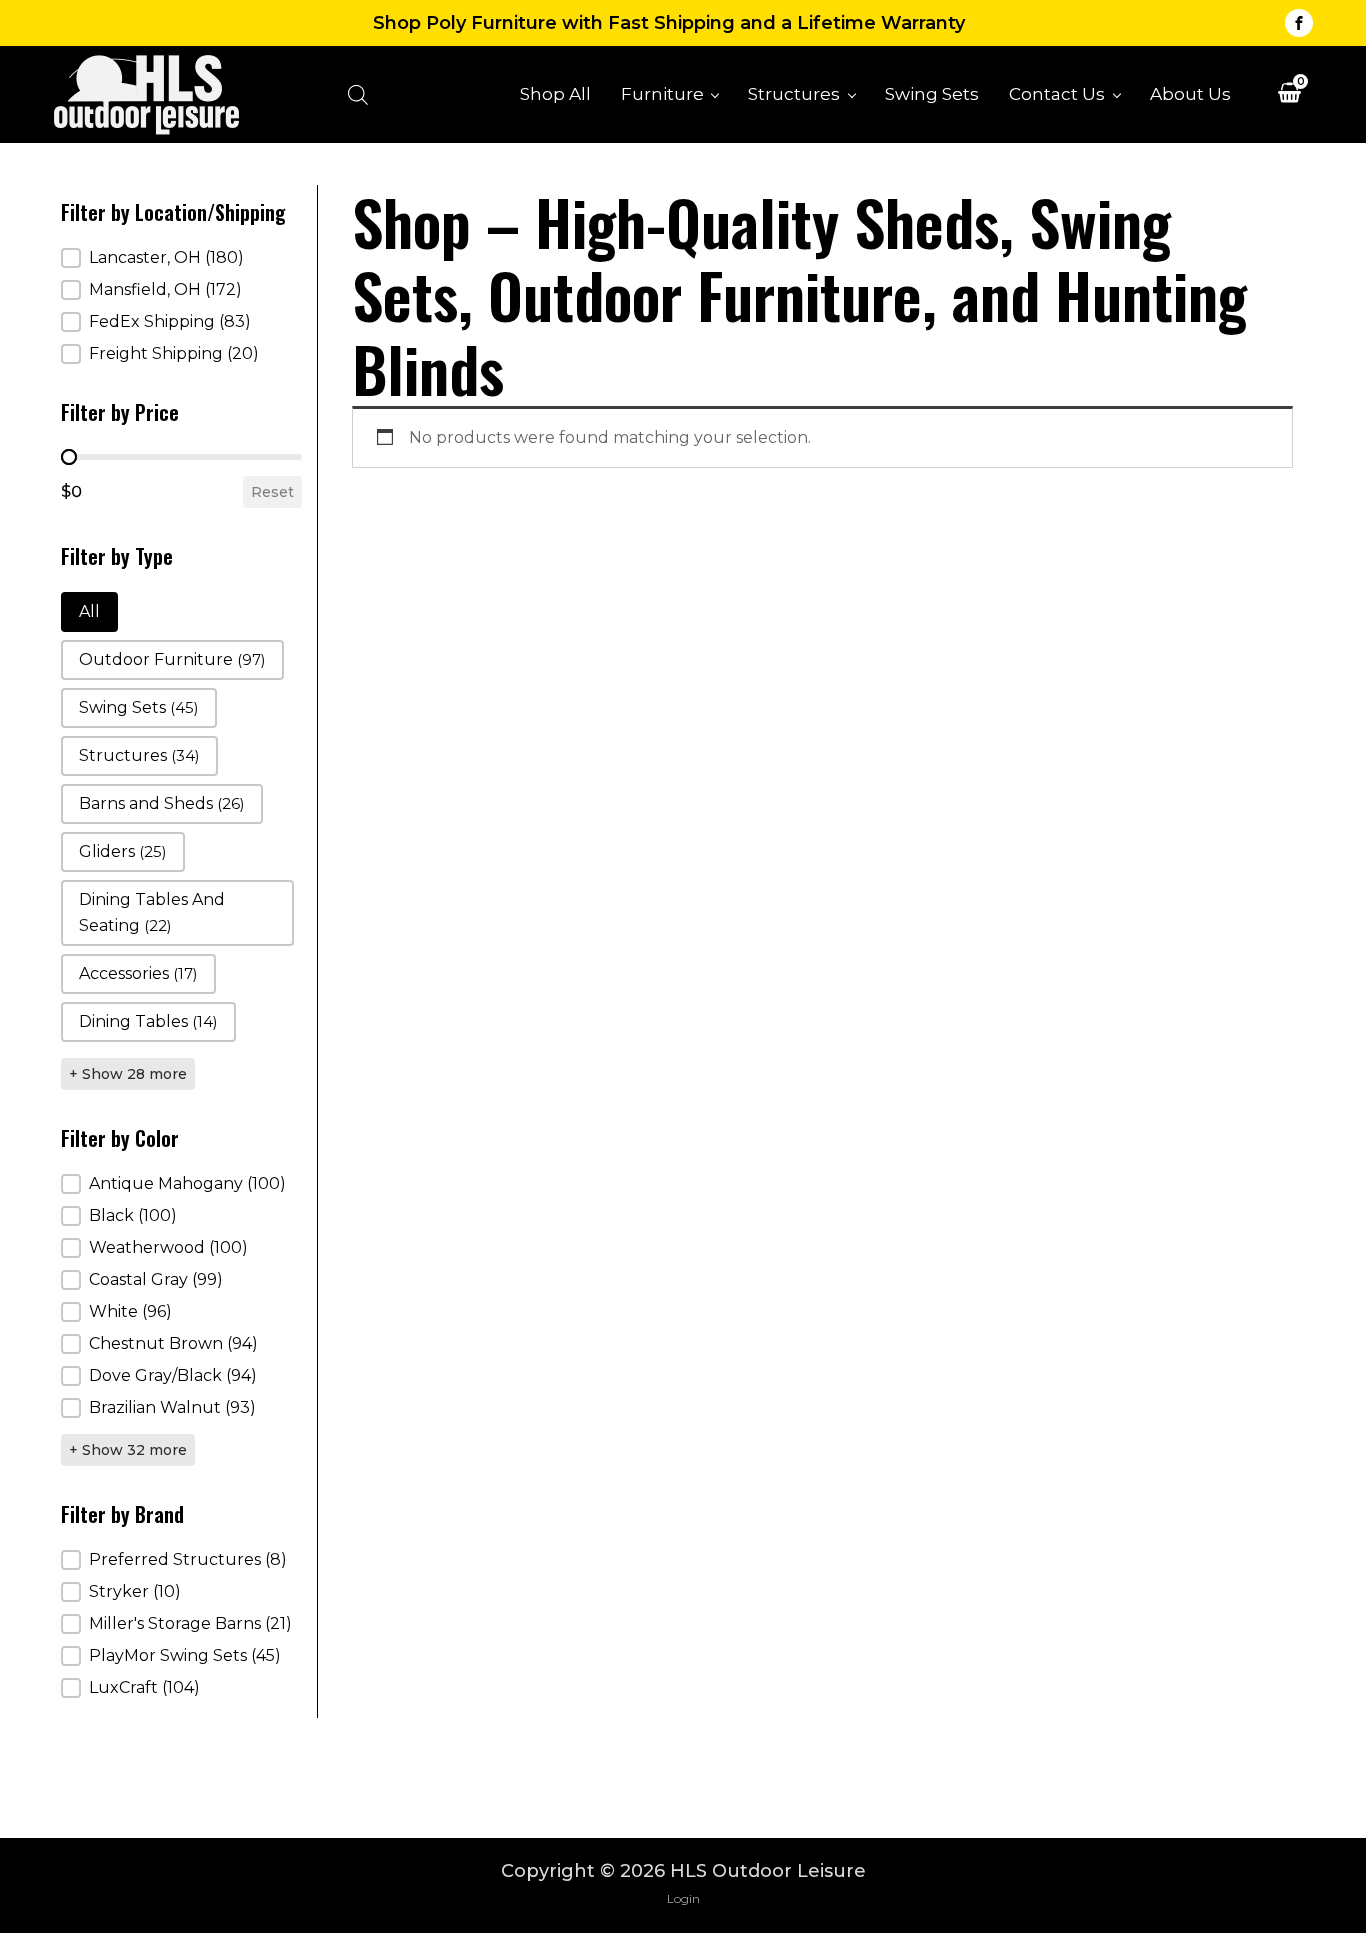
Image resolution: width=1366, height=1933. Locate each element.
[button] (181, 258)
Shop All (555, 93)
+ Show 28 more (128, 1074)
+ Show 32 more (128, 1450)
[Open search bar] (358, 94)
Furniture (662, 93)
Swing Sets (932, 93)
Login (683, 1898)
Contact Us (1057, 93)
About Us (1190, 93)
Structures (794, 93)
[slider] (69, 457)
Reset (272, 492)
